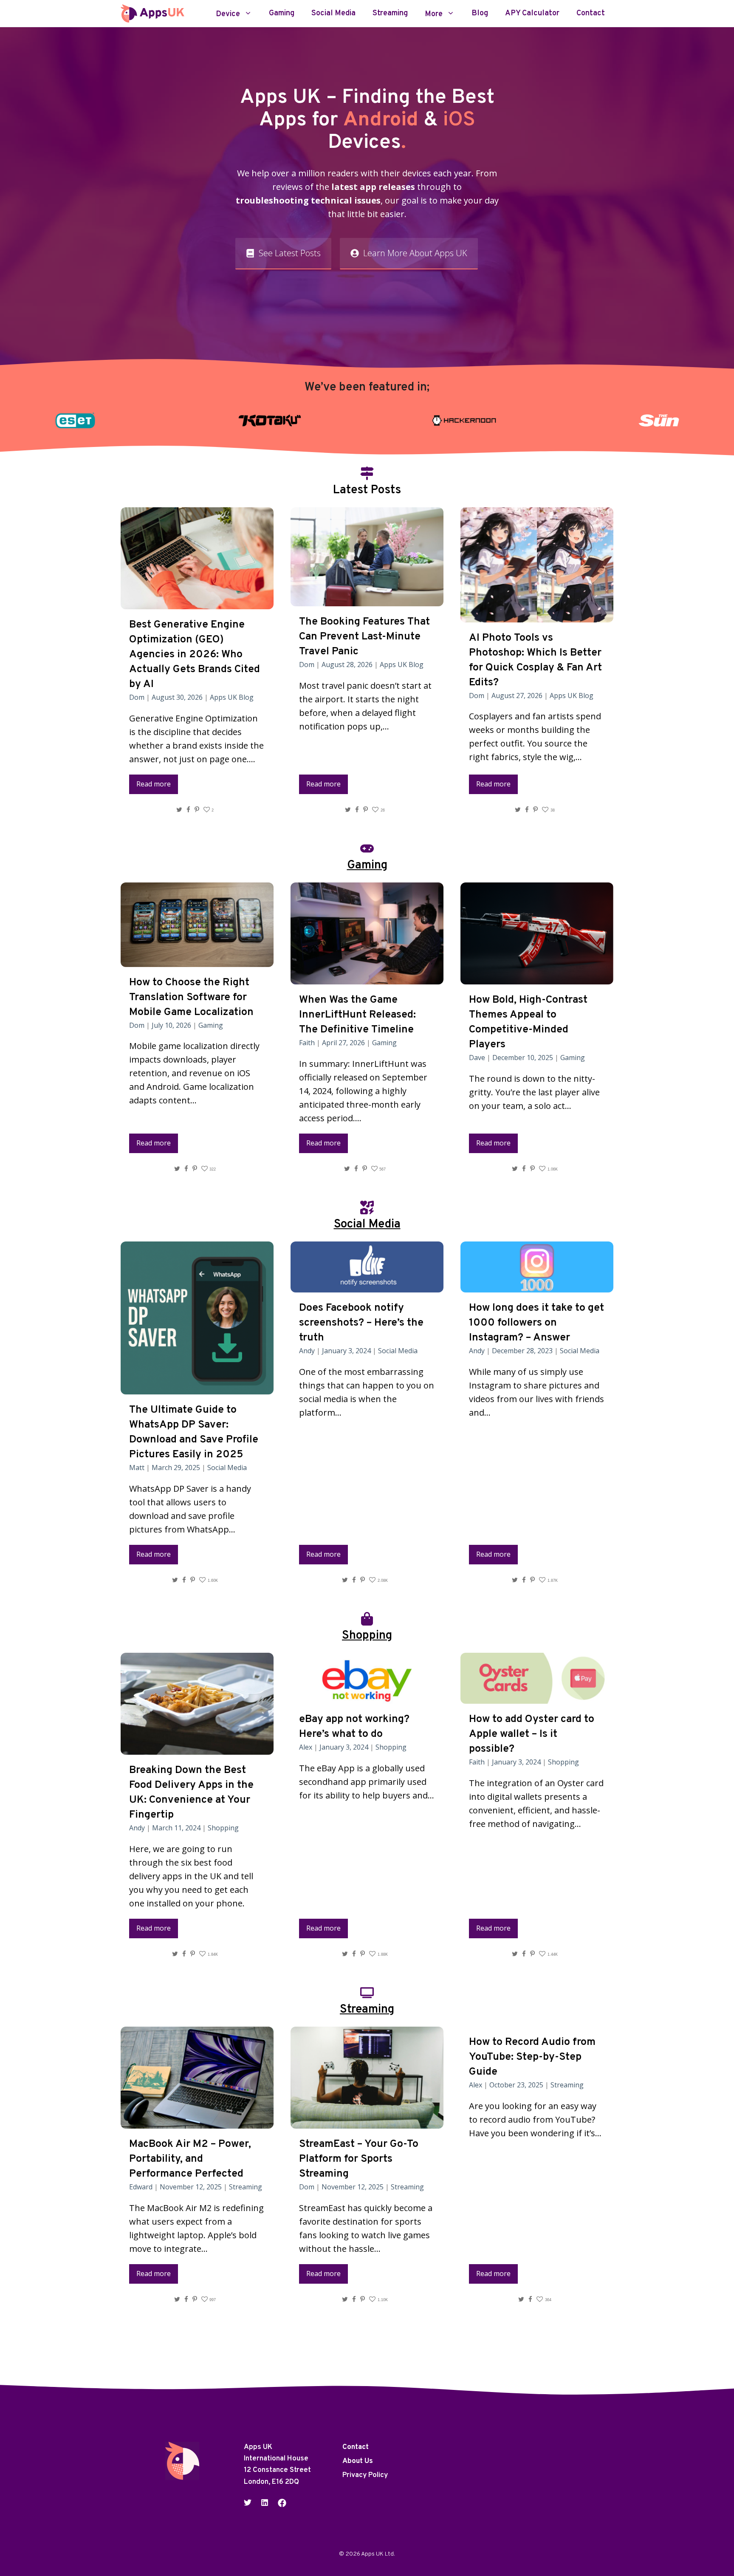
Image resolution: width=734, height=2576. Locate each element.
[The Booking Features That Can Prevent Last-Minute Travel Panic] (367, 599)
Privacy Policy (365, 2475)
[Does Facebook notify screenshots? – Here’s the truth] (367, 1285)
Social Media (333, 14)
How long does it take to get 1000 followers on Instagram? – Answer (536, 1323)
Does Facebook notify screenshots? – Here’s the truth (361, 1323)
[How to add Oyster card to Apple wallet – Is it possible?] (537, 1697)
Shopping (223, 1828)
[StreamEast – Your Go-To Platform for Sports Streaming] (367, 2122)
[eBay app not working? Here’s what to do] (367, 1697)
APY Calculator (532, 14)
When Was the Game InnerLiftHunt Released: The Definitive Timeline (357, 1015)
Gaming (282, 14)
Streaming (390, 14)
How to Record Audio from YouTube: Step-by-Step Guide (532, 2057)
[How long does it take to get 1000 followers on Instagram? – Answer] (537, 1285)
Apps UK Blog (232, 697)
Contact (591, 14)
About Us (358, 2461)
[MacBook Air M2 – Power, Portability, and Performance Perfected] (197, 2122)
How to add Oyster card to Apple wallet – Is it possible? (532, 1734)
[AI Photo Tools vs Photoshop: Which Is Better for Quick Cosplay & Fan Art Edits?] (537, 615)
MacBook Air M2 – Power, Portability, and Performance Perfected (190, 2159)
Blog (480, 14)
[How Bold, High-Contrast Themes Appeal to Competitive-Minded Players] (537, 977)
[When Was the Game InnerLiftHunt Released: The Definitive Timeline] (367, 977)
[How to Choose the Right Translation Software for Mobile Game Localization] (197, 960)
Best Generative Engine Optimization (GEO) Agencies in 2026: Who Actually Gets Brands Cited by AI (195, 655)
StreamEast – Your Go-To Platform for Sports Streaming (359, 2159)
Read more (154, 784)
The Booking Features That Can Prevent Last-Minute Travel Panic (364, 637)
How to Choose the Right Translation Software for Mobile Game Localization (191, 998)
